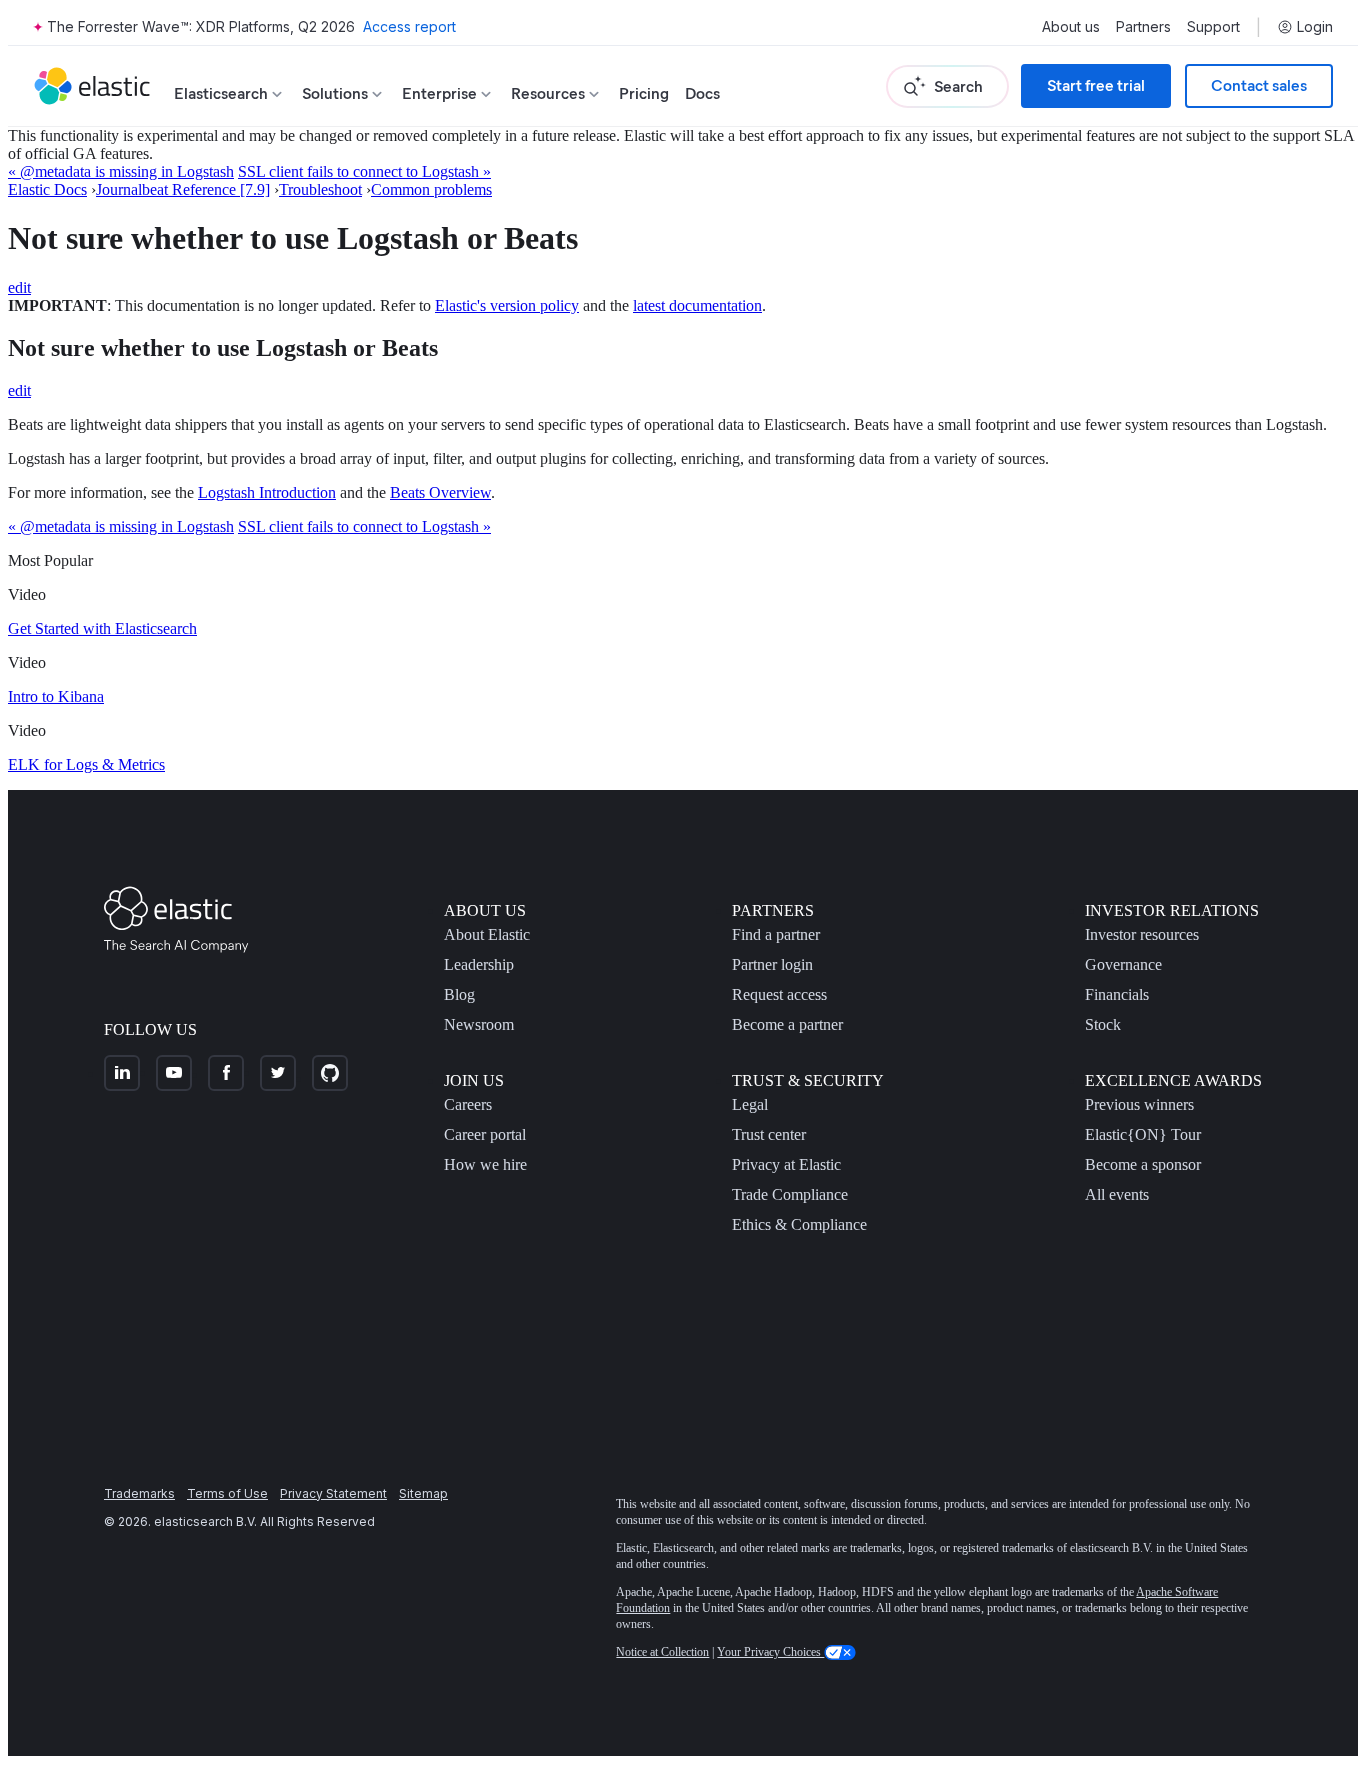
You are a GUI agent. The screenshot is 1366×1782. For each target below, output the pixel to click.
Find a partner (776, 934)
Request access (779, 994)
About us (1071, 27)
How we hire (485, 1164)
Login (1315, 27)
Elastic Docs (47, 189)
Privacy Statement (333, 1493)
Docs (702, 93)
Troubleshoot (320, 189)
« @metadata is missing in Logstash (121, 171)
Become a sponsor (1143, 1164)
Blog (459, 994)
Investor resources (1142, 934)
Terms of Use (227, 1493)
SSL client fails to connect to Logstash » (364, 171)
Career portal (485, 1134)
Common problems (431, 189)
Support (1213, 27)
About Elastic (487, 934)
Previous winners (1139, 1104)
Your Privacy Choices (770, 1652)
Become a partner (787, 1024)
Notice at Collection (662, 1652)
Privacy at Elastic (786, 1164)
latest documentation (697, 305)
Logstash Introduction (267, 492)
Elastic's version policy (507, 305)
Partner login (772, 964)
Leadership (479, 964)
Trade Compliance (790, 1194)
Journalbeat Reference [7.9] (183, 189)
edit (19, 287)
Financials (1117, 994)
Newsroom (479, 1024)
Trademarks (139, 1493)
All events (1117, 1194)
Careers (468, 1104)
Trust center (769, 1134)
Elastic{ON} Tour (1143, 1134)
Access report (409, 26)
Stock (1103, 1024)
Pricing (644, 93)
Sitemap (423, 1493)
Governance (1123, 964)
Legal (750, 1104)
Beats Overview (440, 492)
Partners (1143, 27)
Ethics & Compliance (799, 1224)
